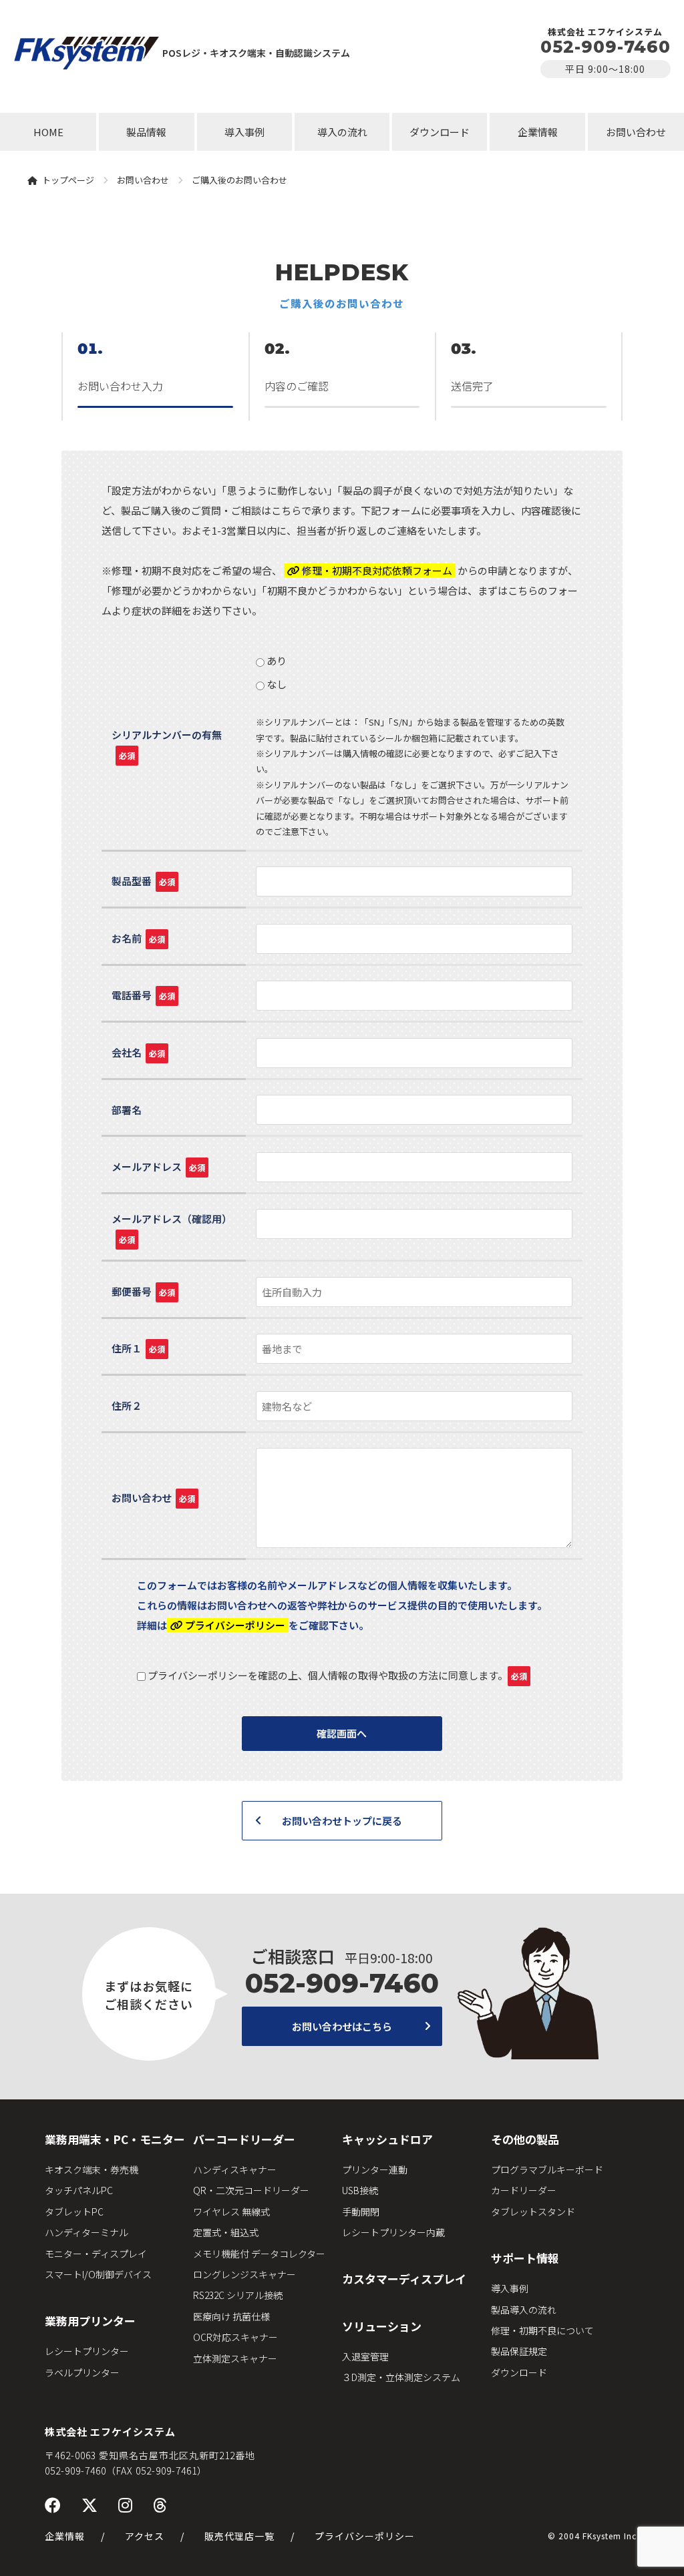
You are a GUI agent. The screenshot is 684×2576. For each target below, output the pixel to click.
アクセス (145, 2536)
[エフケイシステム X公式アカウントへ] (90, 2504)
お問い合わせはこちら (342, 2026)
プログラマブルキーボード (547, 2169)
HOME (48, 132)
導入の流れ (342, 132)
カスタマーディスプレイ (404, 2279)
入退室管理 (365, 2356)
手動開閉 (361, 2212)
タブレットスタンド (533, 2212)
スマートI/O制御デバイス (98, 2274)
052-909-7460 (606, 47)
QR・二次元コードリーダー (251, 2190)
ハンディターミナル (87, 2232)
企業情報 (538, 132)
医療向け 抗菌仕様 (231, 2316)
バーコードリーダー (244, 2139)
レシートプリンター (87, 2351)
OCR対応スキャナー (235, 2337)
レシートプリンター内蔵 (393, 2232)
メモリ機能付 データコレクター (259, 2254)
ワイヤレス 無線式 (231, 2212)
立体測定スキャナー (235, 2358)
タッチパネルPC (79, 2190)
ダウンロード (440, 132)
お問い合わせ (636, 132)
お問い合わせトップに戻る (342, 1821)
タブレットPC (74, 2212)
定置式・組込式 (226, 2232)
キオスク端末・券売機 (92, 2169)
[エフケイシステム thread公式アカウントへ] (160, 2504)
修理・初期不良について (542, 2330)
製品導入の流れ (524, 2310)
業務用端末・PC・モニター (115, 2139)
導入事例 (244, 132)
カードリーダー (524, 2190)
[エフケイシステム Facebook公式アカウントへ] (53, 2504)
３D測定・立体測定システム (401, 2377)
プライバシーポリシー (365, 2536)
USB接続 (360, 2190)
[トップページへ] (87, 52)
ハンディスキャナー (235, 2169)
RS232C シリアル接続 (238, 2295)
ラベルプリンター (82, 2372)
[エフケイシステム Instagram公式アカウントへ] (126, 2504)
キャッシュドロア (387, 2139)
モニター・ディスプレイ (96, 2254)
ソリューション (382, 2326)
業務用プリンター (90, 2321)
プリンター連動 (375, 2169)
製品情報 (146, 132)
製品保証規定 (519, 2351)
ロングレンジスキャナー (244, 2274)
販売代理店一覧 (239, 2536)
